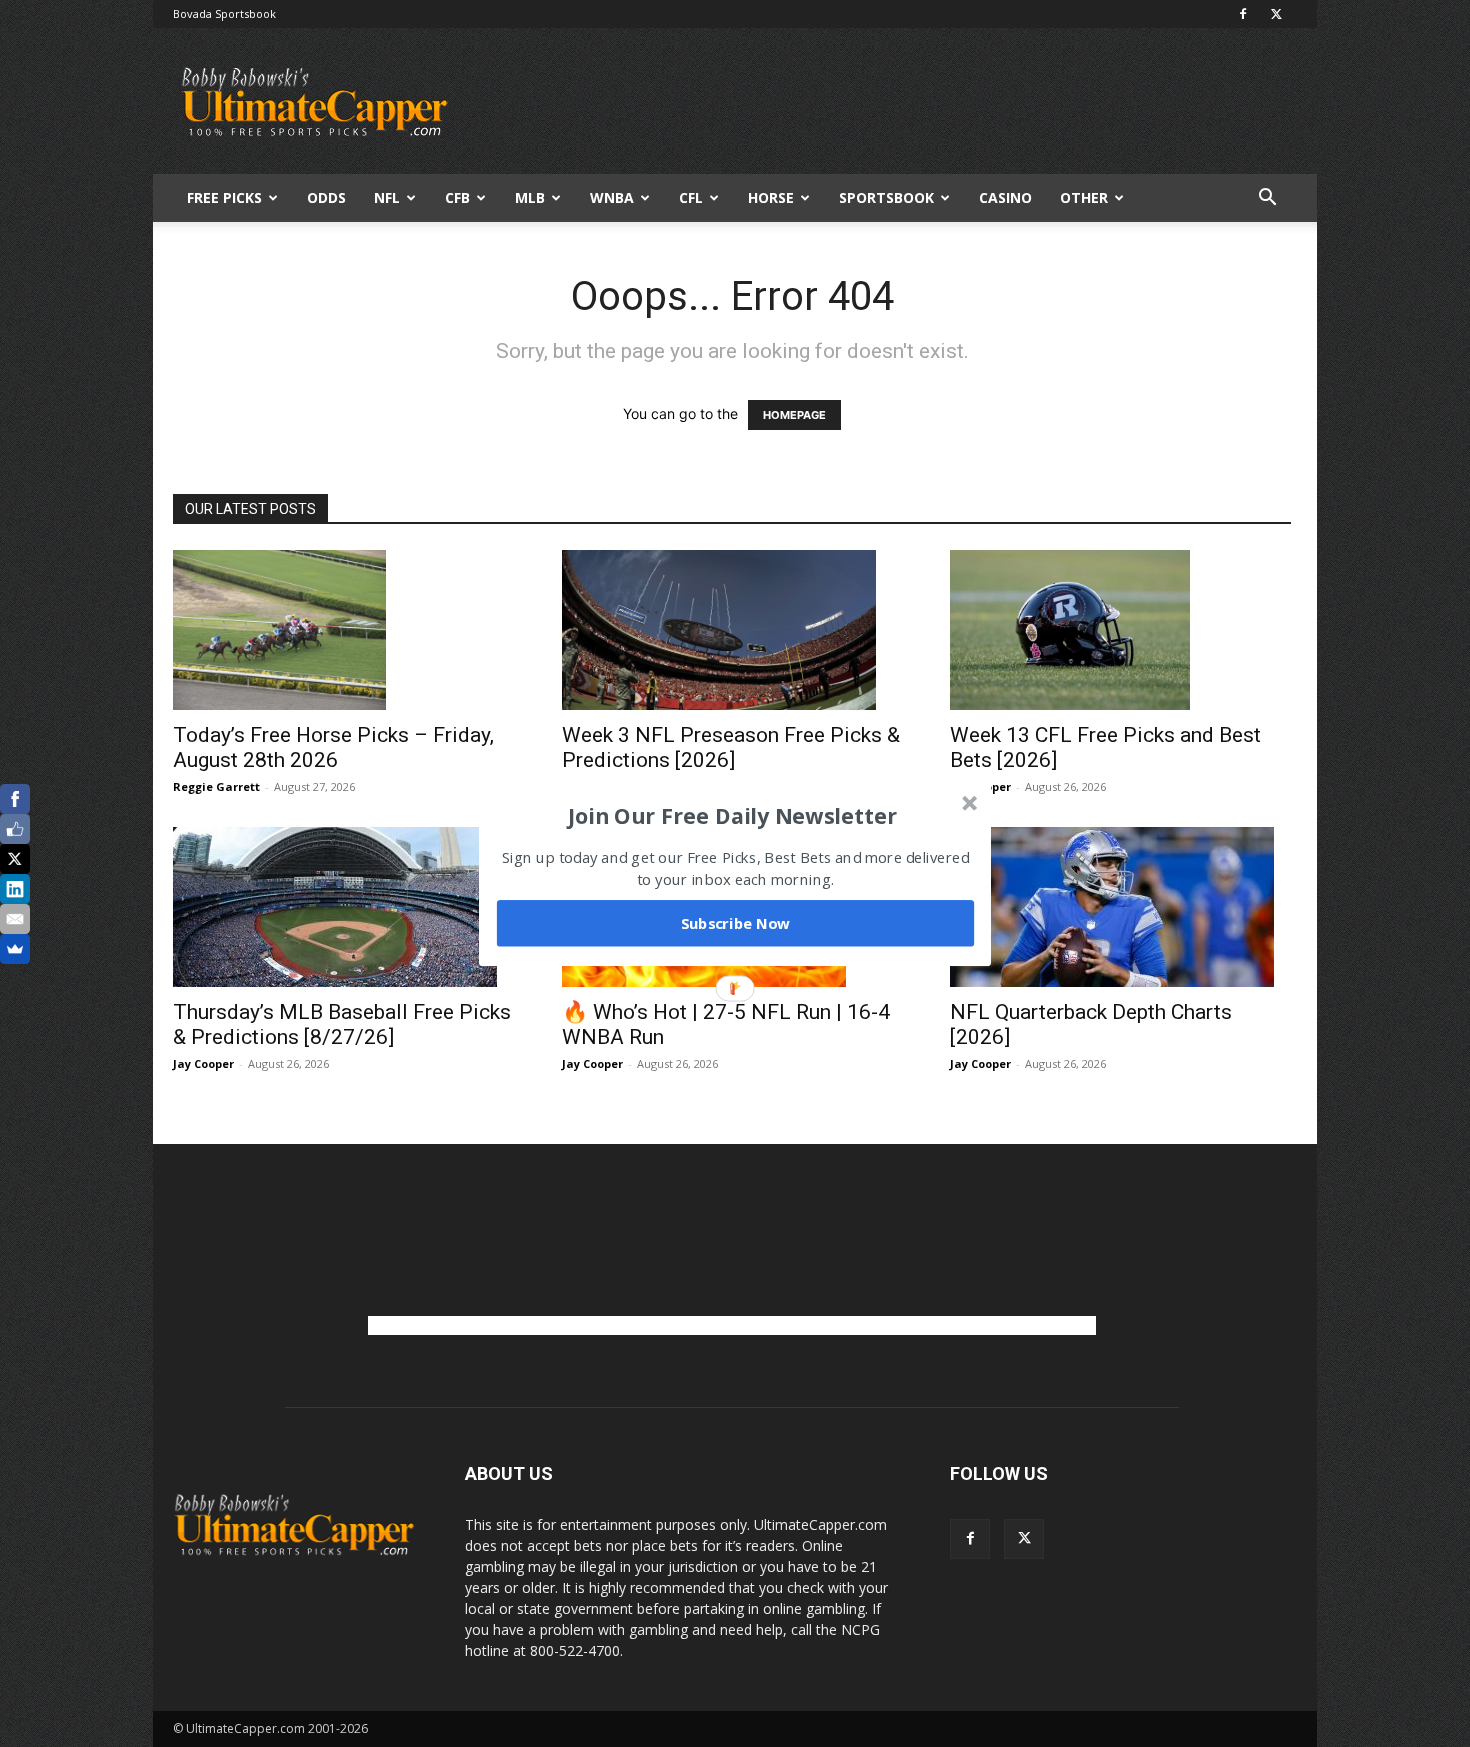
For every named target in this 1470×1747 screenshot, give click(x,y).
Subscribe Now (736, 923)
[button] (733, 815)
